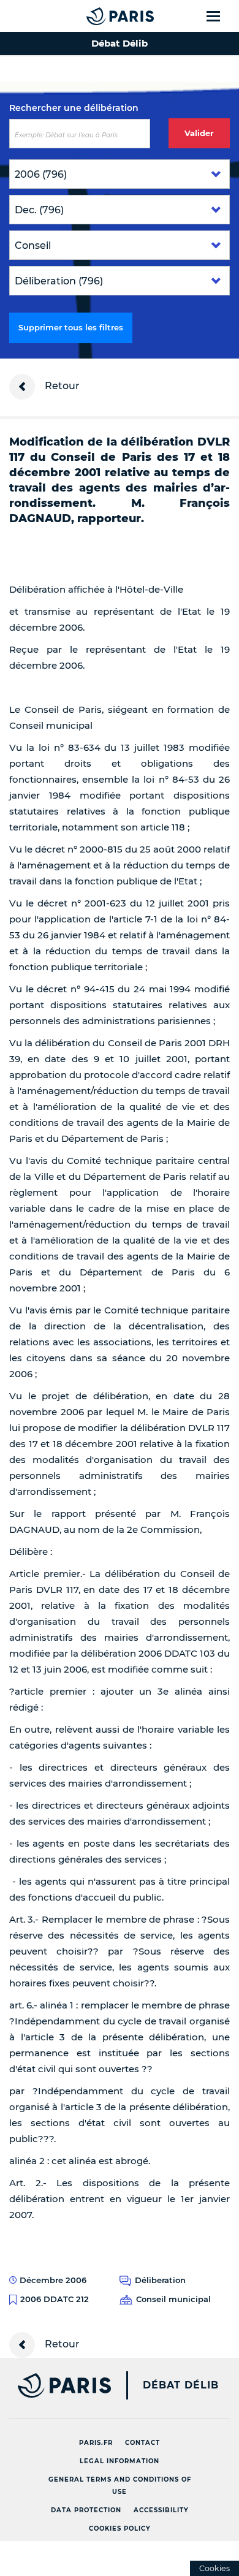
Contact (142, 2443)
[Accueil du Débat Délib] (96, 16)
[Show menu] (220, 16)
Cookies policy (120, 2529)
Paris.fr (96, 2443)
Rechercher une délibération (74, 108)
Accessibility (161, 2510)
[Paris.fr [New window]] (55, 2385)
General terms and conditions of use (120, 2486)
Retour (61, 386)
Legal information (120, 2461)
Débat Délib (181, 2385)
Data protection (86, 2510)
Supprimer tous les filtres (71, 327)
